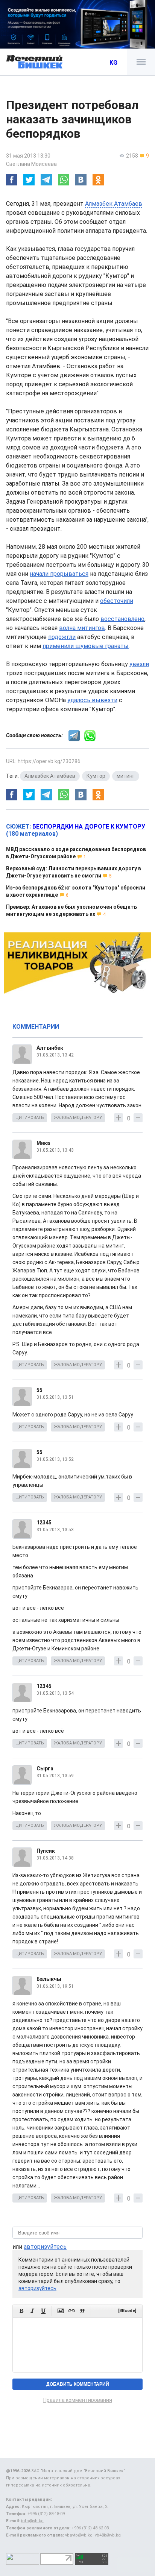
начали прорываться (59, 574)
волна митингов (82, 628)
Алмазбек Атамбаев (114, 204)
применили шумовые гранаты (86, 646)
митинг (126, 776)
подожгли (62, 637)
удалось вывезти (92, 700)
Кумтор (96, 776)
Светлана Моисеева (31, 164)
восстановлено (122, 619)
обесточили (117, 601)
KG (113, 63)
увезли (139, 664)
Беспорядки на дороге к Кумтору (89, 827)
